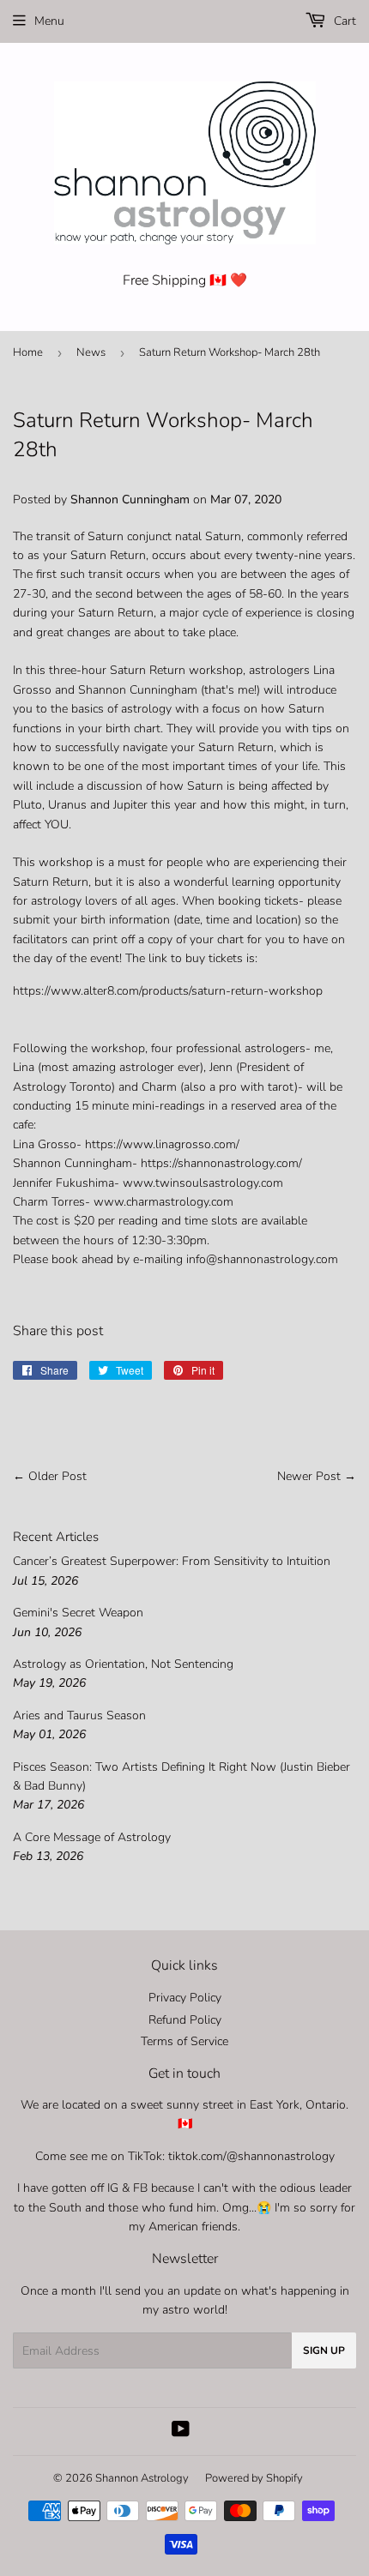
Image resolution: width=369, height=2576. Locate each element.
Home (28, 352)
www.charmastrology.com (163, 1202)
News (91, 352)
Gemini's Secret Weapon (78, 1613)
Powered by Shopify (254, 2478)
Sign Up (324, 2350)
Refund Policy (185, 2020)
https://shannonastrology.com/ (221, 1163)
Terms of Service (184, 2041)
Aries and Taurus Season (79, 1715)
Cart (343, 21)
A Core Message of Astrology (92, 1837)
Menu (49, 21)
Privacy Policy (185, 1998)
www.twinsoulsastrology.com (203, 1183)
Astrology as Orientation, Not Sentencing (123, 1664)
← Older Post (50, 1476)
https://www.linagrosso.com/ (162, 1144)
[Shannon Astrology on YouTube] (181, 2432)
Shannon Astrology (142, 2478)
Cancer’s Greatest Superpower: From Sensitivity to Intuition (172, 1561)
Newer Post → (317, 1476)
